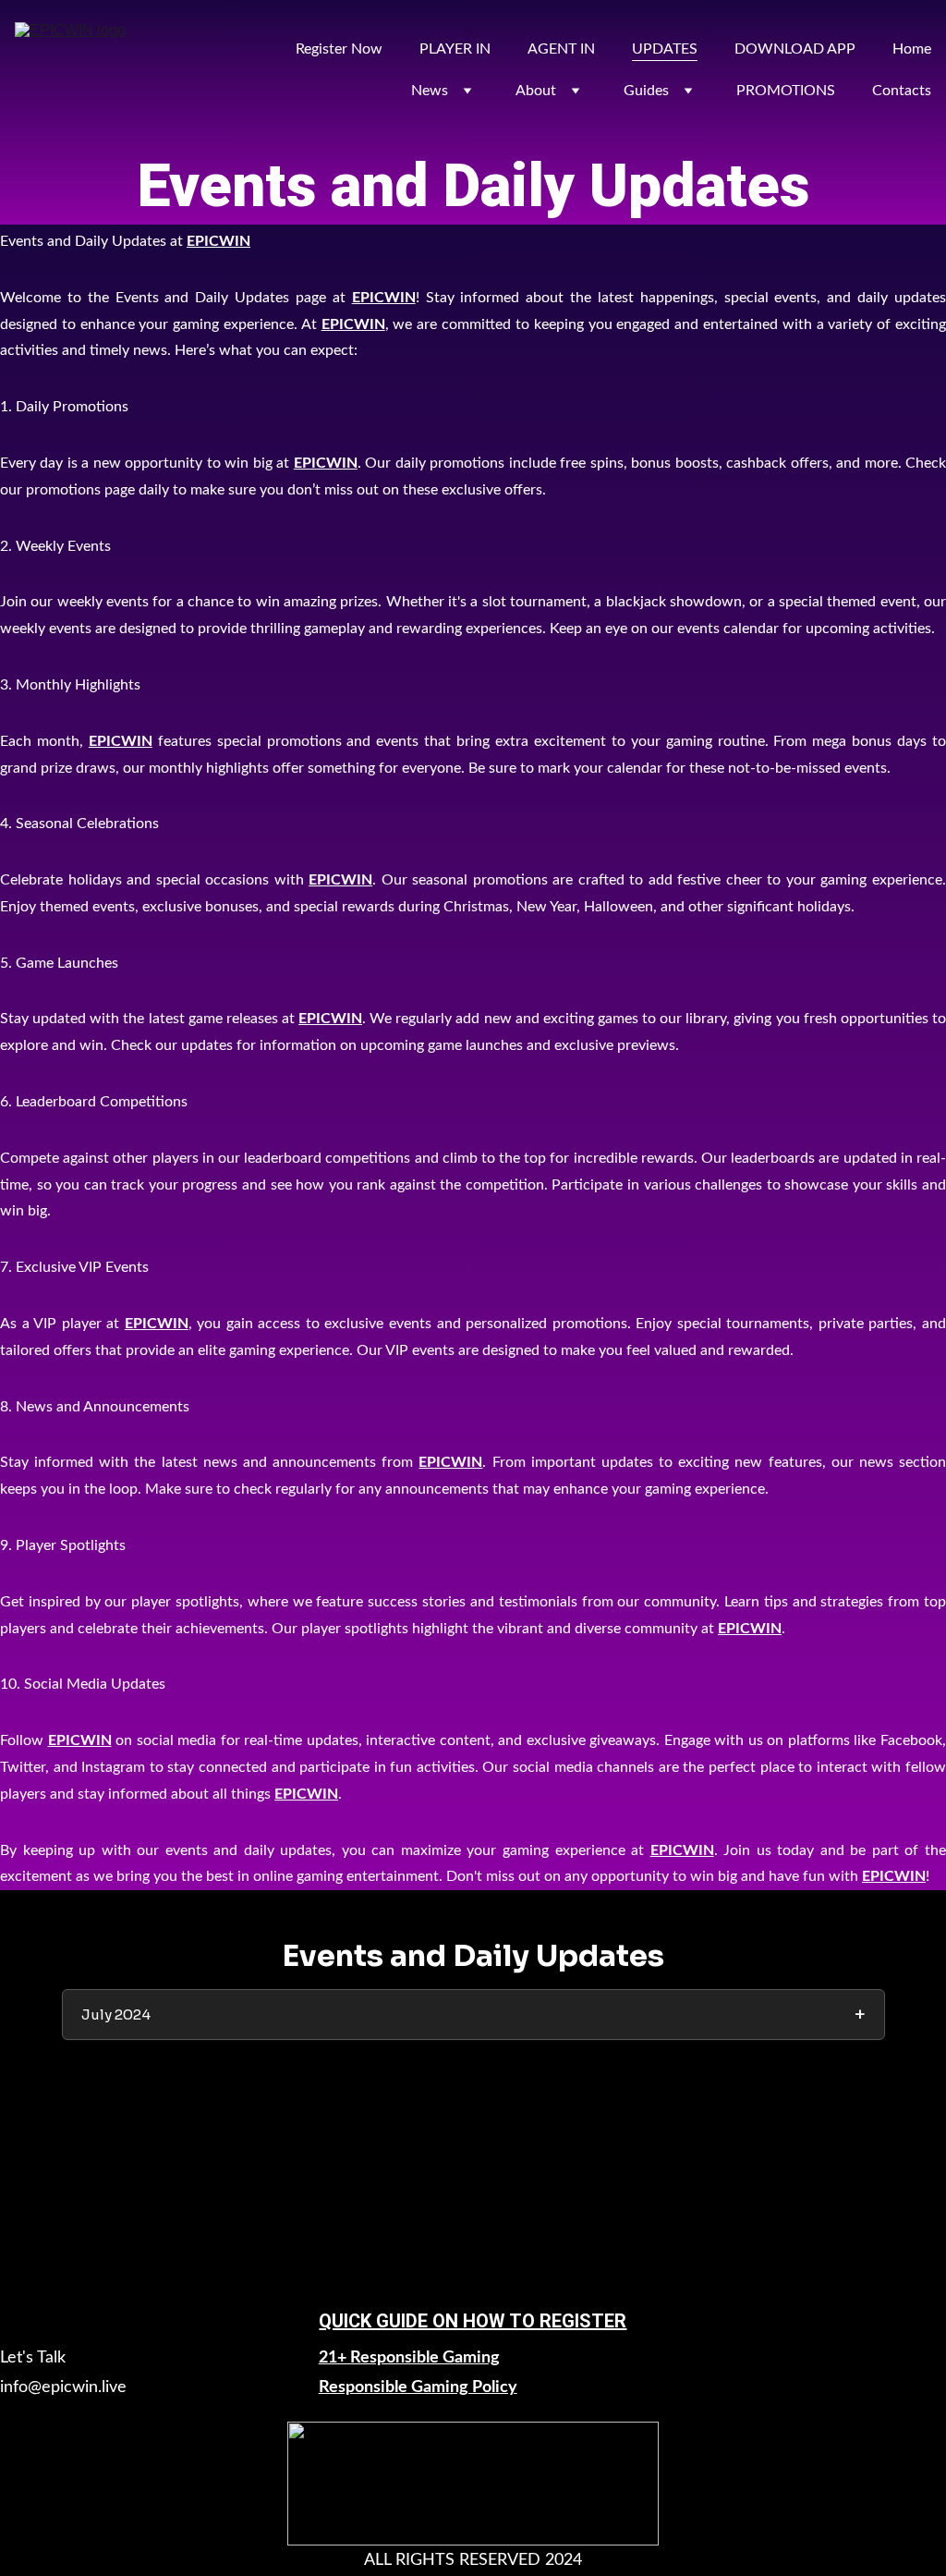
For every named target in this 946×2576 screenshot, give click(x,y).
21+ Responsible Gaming (409, 2358)
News (430, 91)
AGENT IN (561, 49)
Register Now (339, 49)
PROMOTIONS (786, 91)
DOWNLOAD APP (795, 49)
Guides (646, 91)
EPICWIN (218, 241)
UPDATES (665, 49)
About (536, 91)
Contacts (902, 91)
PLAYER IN (455, 49)
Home (912, 49)
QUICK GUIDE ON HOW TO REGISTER (473, 2321)
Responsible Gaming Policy (418, 2387)
